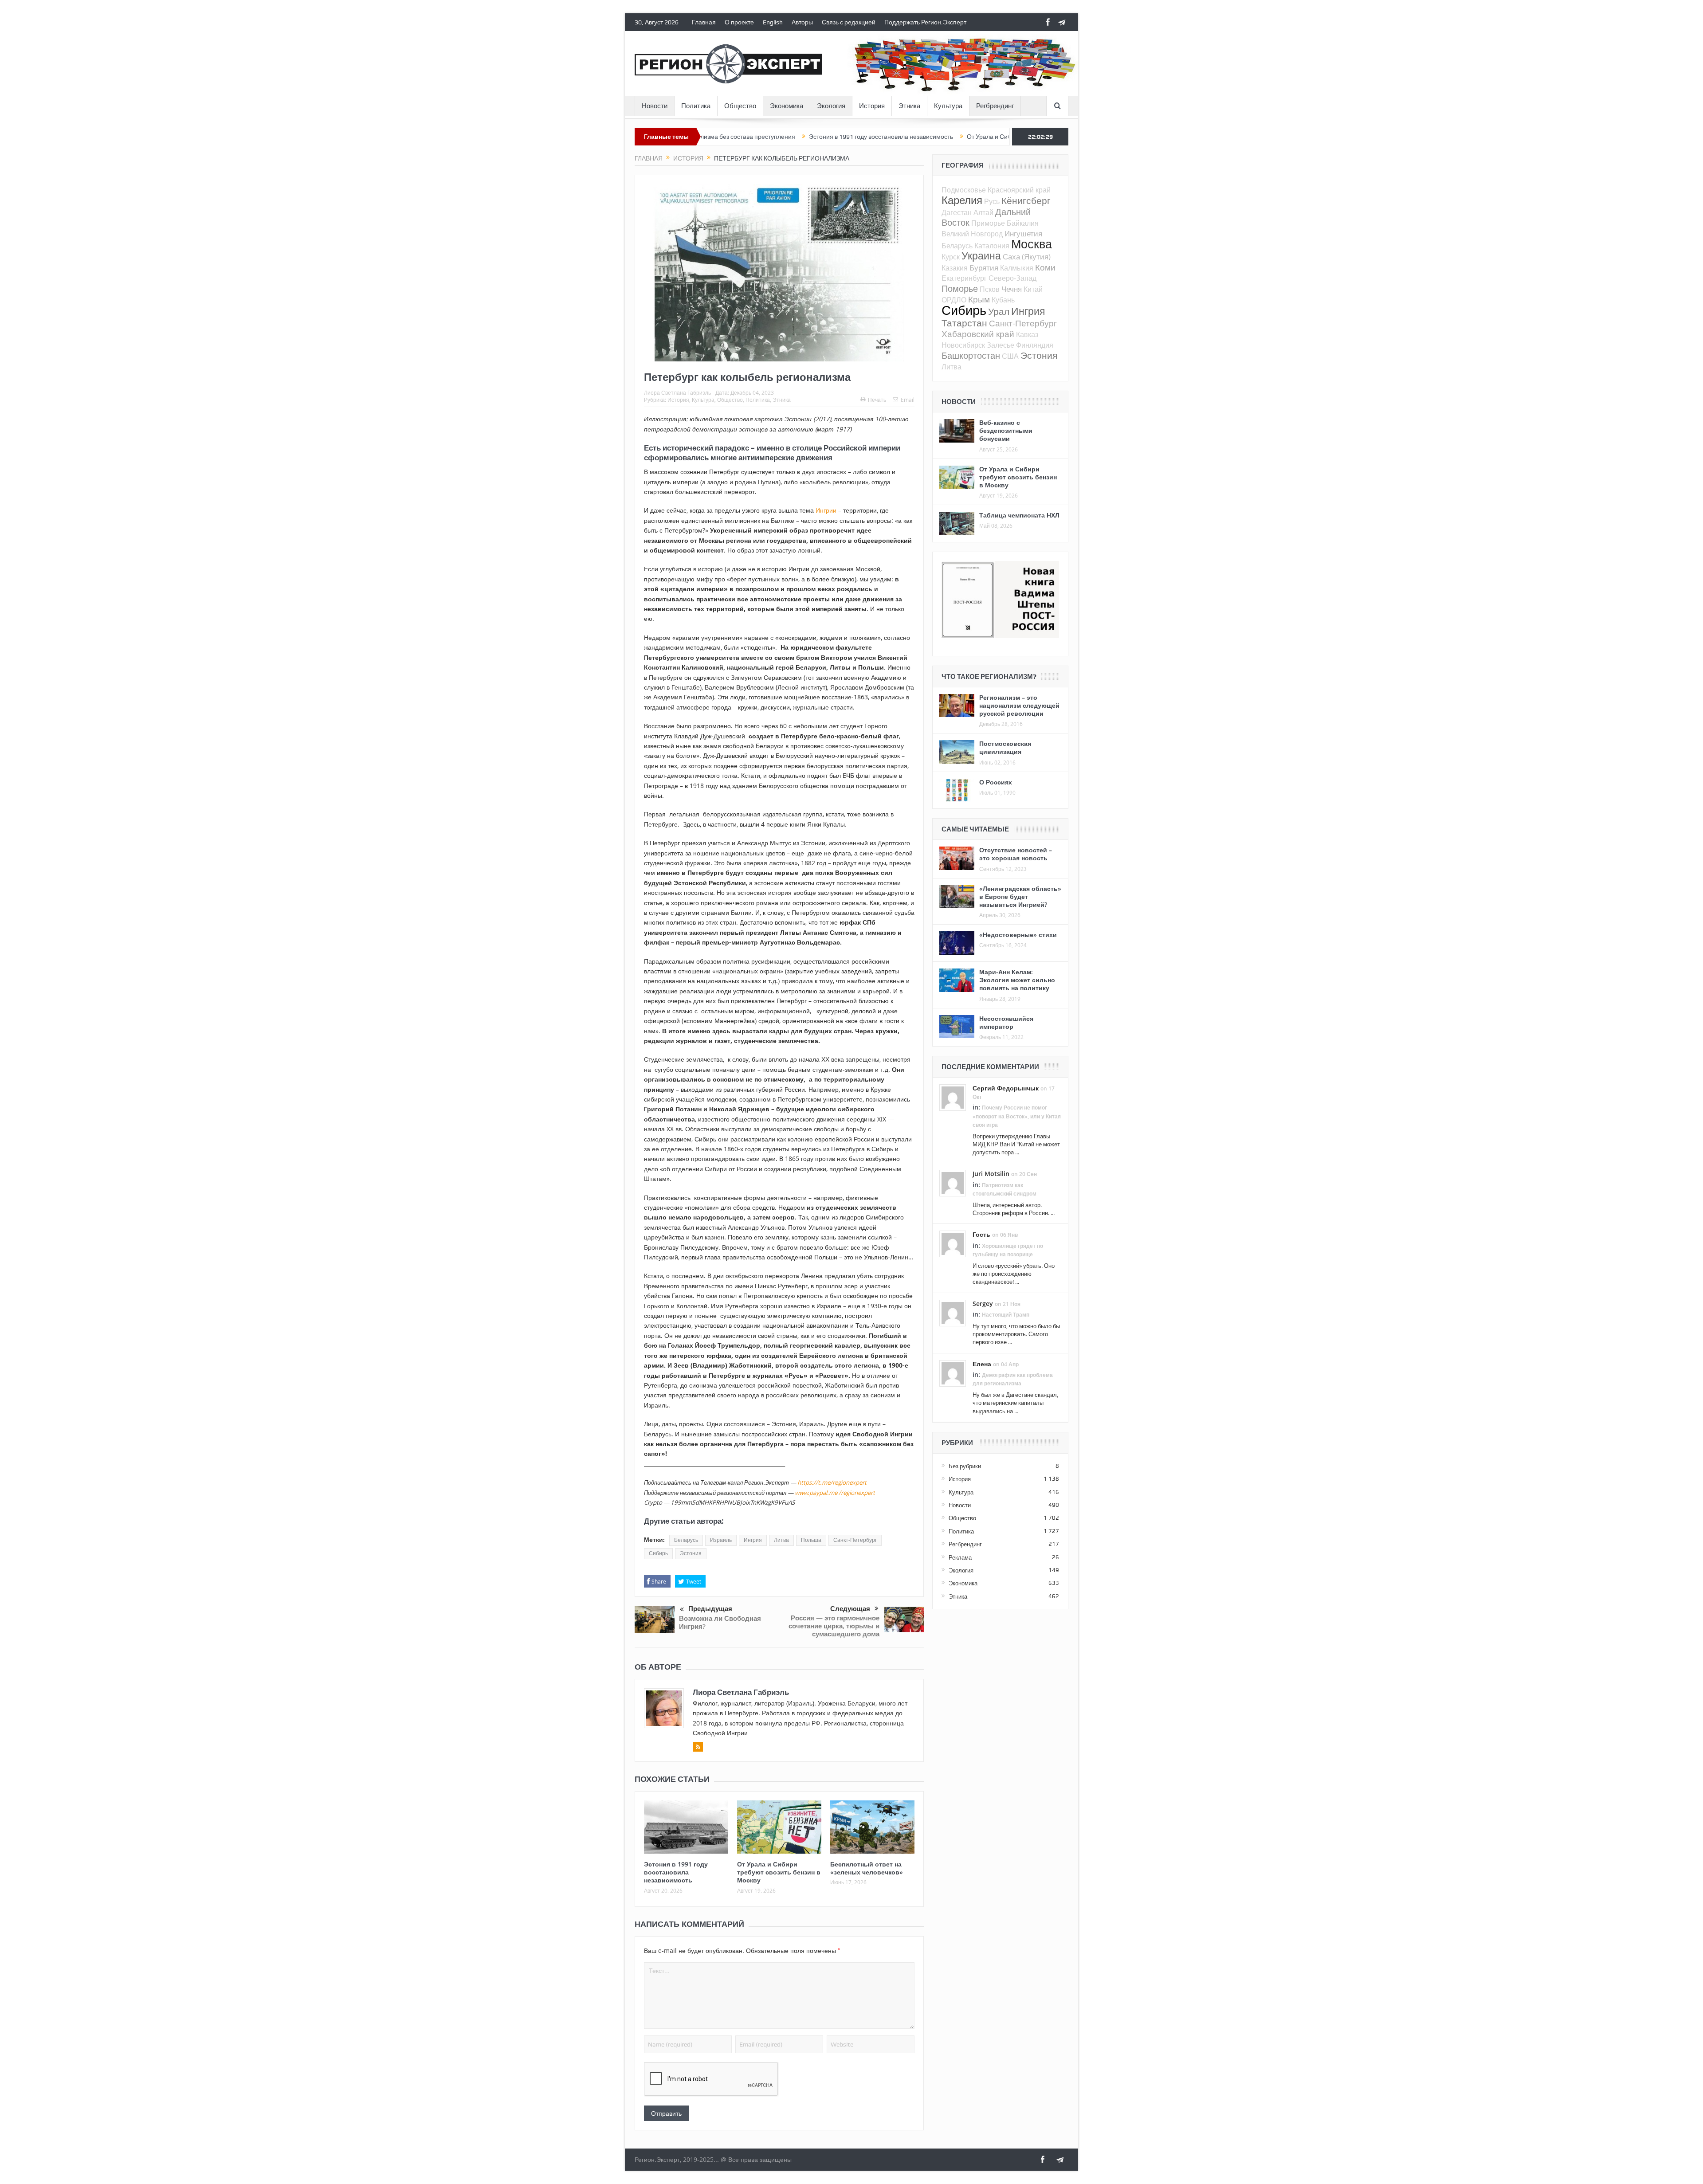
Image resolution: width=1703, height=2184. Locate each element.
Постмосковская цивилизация (1005, 747)
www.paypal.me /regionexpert (835, 1493)
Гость (981, 1234)
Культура (948, 106)
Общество (740, 106)
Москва (1032, 244)
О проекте (739, 22)
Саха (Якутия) (1027, 257)
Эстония (691, 1553)
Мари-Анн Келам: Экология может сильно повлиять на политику (1017, 980)
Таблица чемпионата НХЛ (1019, 515)
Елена (982, 1364)
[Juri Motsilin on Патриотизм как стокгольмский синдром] (953, 1183)
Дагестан (957, 212)
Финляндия (1035, 345)
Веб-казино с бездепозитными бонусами (1006, 430)
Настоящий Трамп (1006, 1315)
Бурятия (984, 268)
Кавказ (1027, 334)
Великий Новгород (972, 234)
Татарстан (964, 323)
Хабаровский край (978, 334)
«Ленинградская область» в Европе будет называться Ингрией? (1020, 896)
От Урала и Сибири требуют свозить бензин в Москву (917, 137)
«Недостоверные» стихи (1018, 935)
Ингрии (826, 510)
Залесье (1001, 345)
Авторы (802, 22)
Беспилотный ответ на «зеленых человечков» (867, 1868)
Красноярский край (1019, 190)
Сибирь (658, 1553)
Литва (781, 1540)
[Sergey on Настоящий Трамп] (953, 1312)
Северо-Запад (1012, 278)
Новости (655, 106)
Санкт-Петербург (855, 1540)
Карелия (962, 200)
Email (908, 400)
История (872, 106)
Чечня (1012, 289)
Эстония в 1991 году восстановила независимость (755, 137)
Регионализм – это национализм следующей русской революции (1019, 705)
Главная (704, 22)
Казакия (955, 268)
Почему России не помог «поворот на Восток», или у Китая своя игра (1017, 1116)
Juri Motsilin (991, 1174)
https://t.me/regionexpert (832, 1482)
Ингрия (753, 1540)
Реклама (960, 1557)
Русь (992, 201)
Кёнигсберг (1026, 200)
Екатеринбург (964, 278)
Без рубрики (965, 1466)
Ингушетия (1023, 233)
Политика (696, 106)
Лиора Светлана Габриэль (677, 392)
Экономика (787, 106)
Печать (877, 400)
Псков (990, 289)
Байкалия (1023, 223)
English (773, 22)
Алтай (983, 212)
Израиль (721, 1540)
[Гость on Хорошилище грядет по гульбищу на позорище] (953, 1243)
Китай (1033, 289)
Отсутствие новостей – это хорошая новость (1016, 854)
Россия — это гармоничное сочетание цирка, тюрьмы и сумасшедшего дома (834, 1626)
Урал (999, 311)
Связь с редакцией (849, 22)
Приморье (988, 223)
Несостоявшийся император (1006, 1022)
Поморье (960, 288)
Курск (951, 257)
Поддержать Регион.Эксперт (925, 22)
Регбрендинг (995, 106)
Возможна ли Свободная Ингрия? (720, 1622)
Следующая (850, 1609)
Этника (909, 106)
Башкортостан (971, 355)
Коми (1045, 267)
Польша (811, 1540)
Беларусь (686, 1540)
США (1010, 356)
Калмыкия (1017, 268)
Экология (831, 106)
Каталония (992, 246)
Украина (981, 256)
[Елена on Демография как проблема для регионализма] (953, 1372)
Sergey (983, 1304)
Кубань (1003, 300)
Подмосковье (964, 190)
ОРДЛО (954, 300)
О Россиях (996, 782)
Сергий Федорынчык (1006, 1088)
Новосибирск (963, 345)
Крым (979, 299)
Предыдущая (710, 1609)
